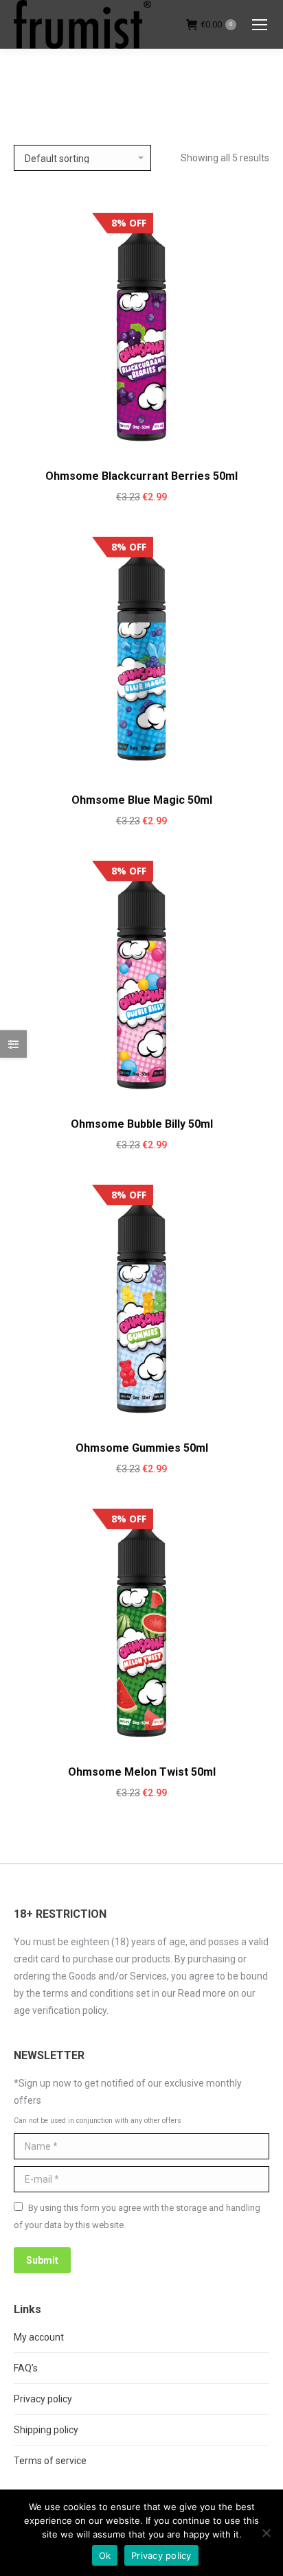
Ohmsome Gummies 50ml (142, 1448)
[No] (266, 2533)
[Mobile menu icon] (260, 25)
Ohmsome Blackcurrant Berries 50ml (141, 476)
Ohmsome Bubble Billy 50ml (142, 1124)
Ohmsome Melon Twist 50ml (142, 1772)
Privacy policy (43, 2399)
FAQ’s (26, 2368)
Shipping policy (46, 2430)
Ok (105, 2555)
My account (39, 2337)
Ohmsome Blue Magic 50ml (142, 800)
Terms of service (50, 2461)
